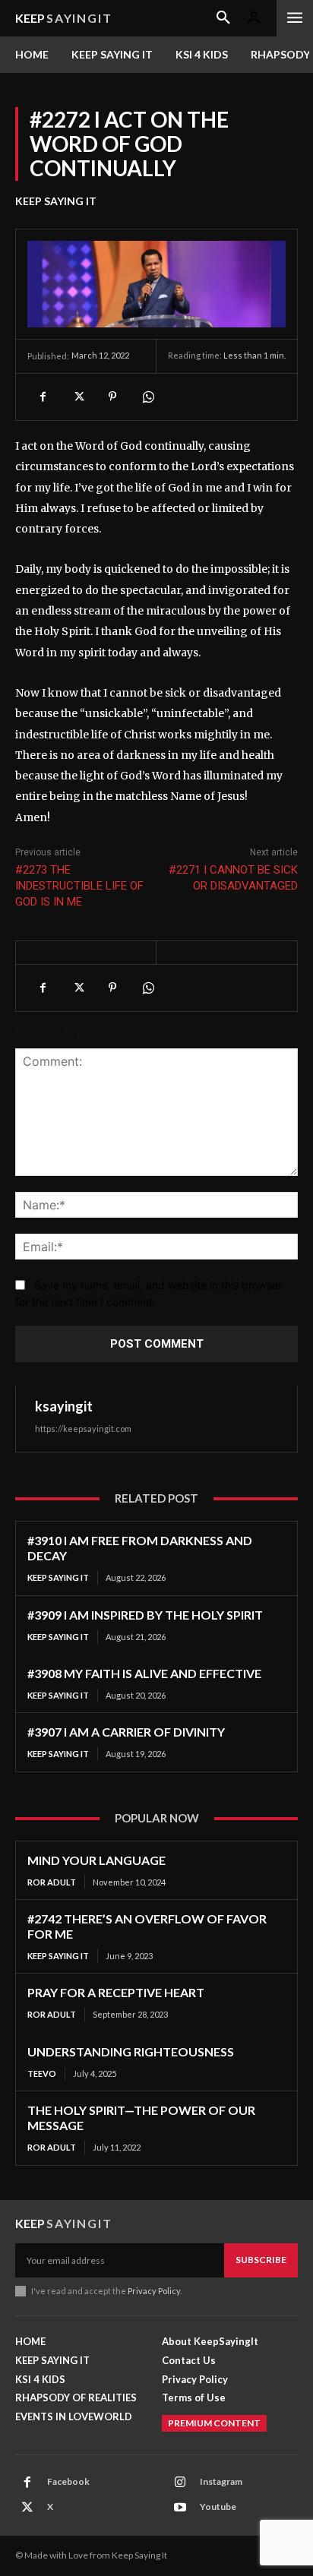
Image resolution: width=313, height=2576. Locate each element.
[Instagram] (180, 2483)
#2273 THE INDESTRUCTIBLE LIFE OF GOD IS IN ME (79, 886)
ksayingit (64, 1406)
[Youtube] (180, 2508)
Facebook (68, 2481)
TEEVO (42, 2073)
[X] (77, 397)
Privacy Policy (154, 2291)
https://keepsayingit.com (83, 1429)
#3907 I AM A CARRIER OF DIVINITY (126, 1732)
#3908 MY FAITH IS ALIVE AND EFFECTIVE (144, 1673)
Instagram (221, 2481)
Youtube (218, 2506)
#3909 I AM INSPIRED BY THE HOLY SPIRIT (145, 1615)
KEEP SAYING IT (56, 201)
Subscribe (261, 2260)
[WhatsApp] (147, 397)
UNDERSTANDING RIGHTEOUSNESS (131, 2051)
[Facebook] (43, 397)
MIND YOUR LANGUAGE (96, 1860)
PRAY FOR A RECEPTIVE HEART (116, 1992)
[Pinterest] (112, 397)
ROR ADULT (52, 1882)
